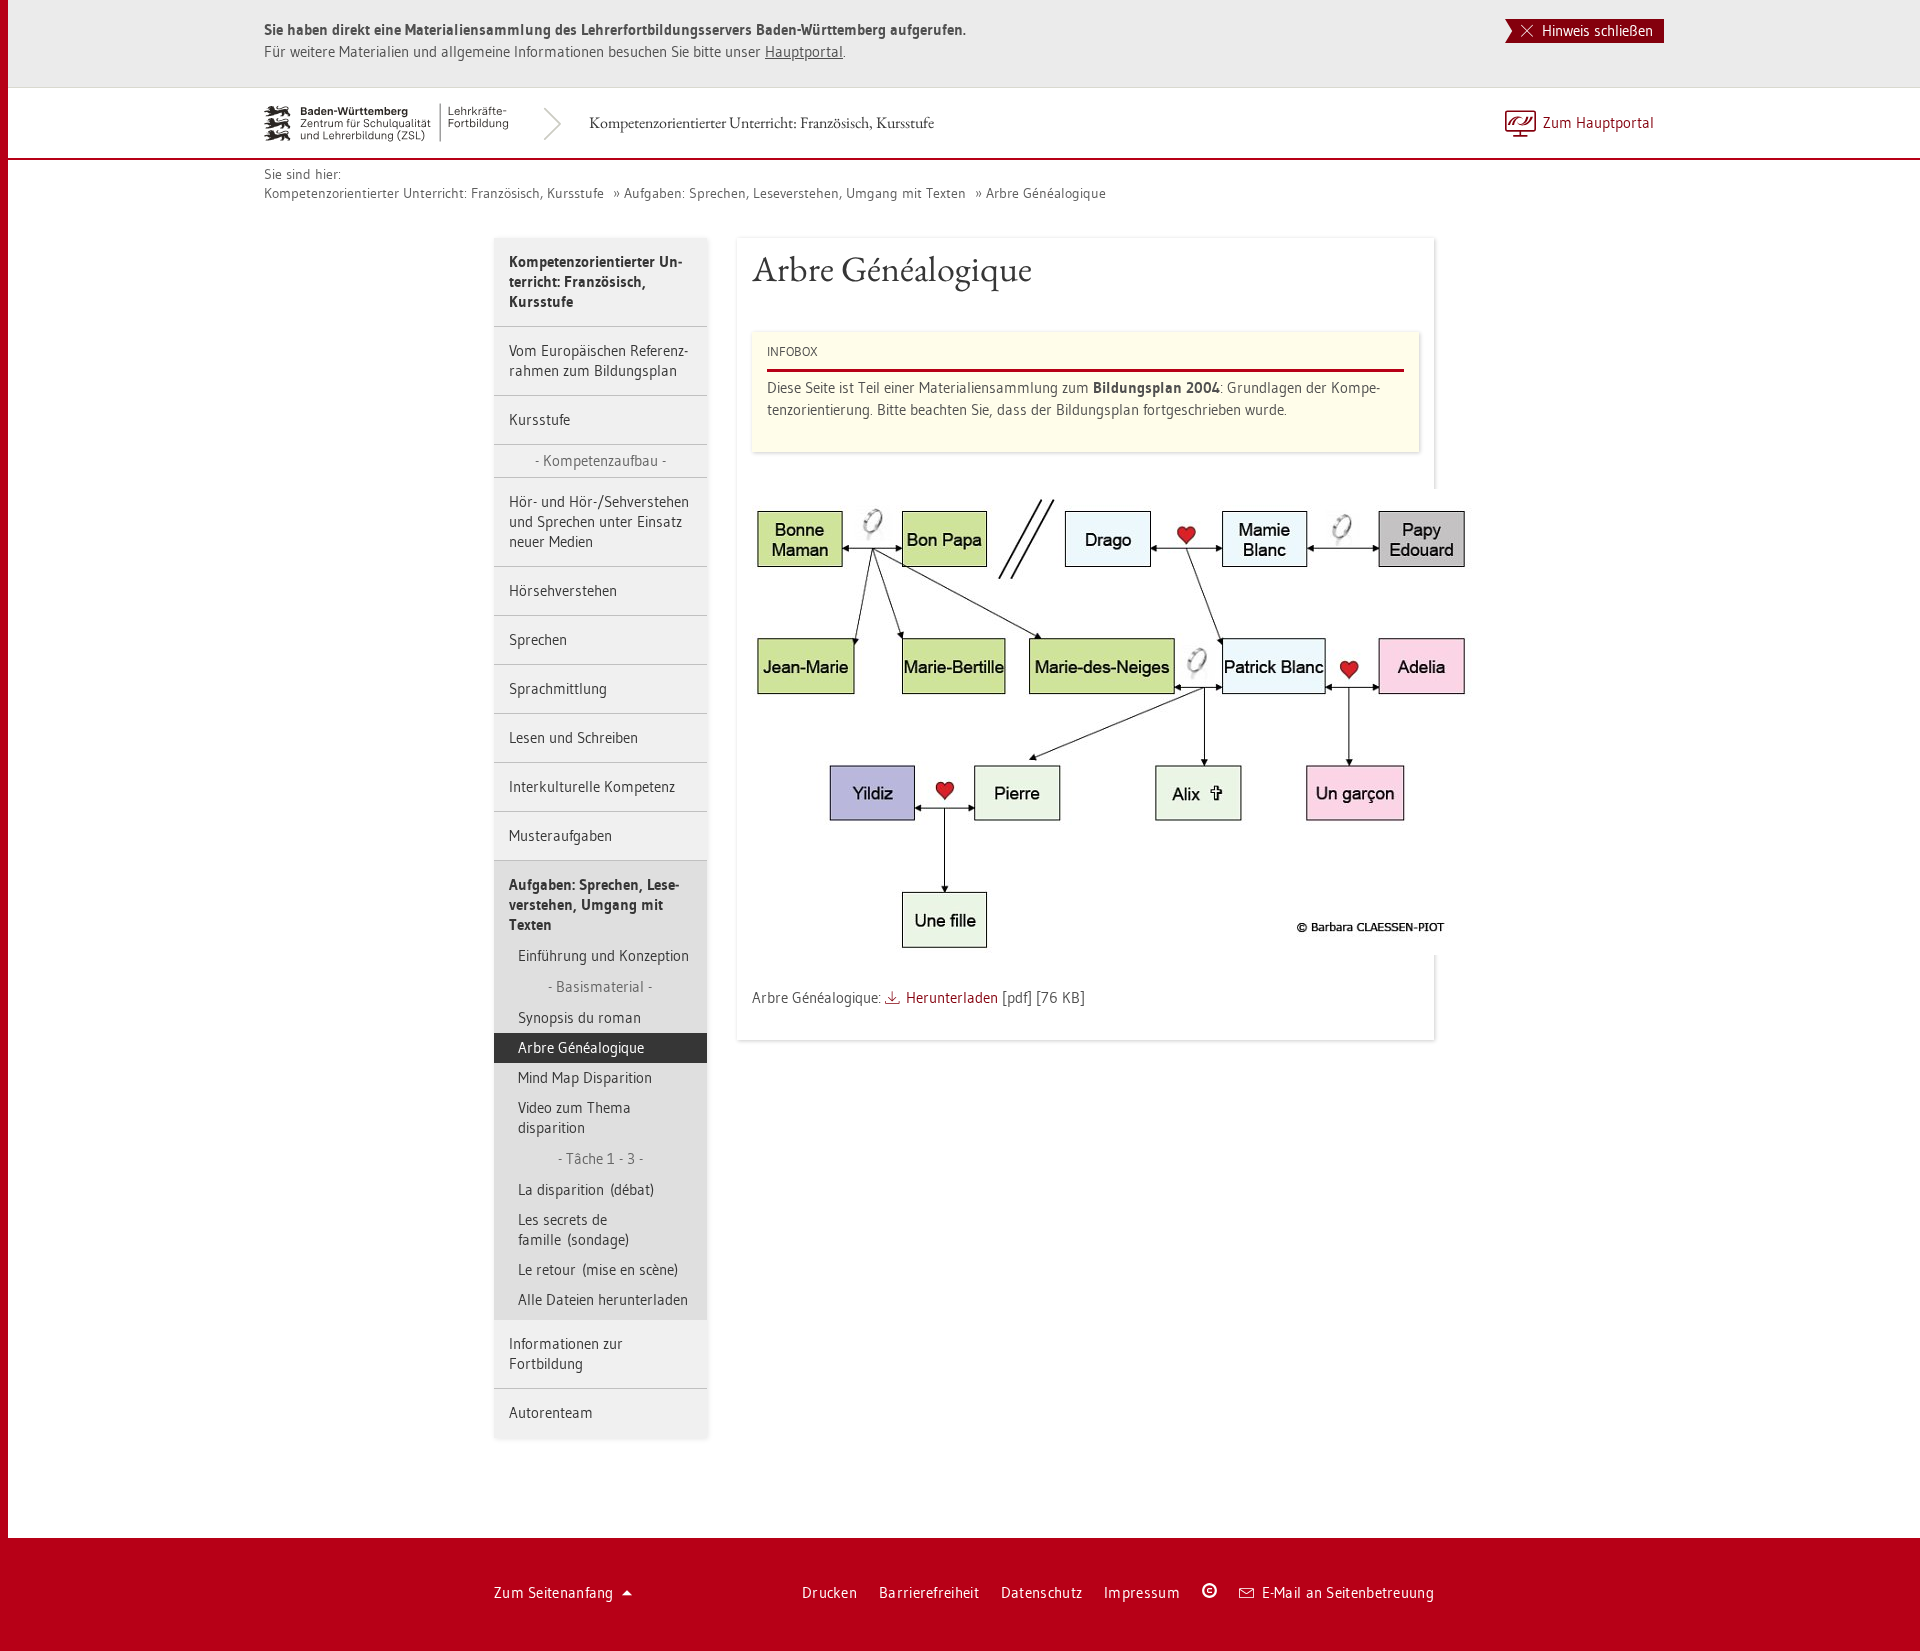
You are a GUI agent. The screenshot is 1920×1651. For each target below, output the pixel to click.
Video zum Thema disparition (574, 1117)
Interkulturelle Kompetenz (592, 786)
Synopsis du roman (579, 1017)
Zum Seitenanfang (554, 1592)
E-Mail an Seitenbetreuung (1348, 1592)
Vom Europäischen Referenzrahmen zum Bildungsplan (598, 360)
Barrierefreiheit (929, 1592)
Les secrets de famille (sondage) (573, 1229)
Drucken (829, 1592)
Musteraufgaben (560, 835)
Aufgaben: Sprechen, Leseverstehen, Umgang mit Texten (795, 193)
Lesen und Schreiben (573, 737)
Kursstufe (539, 419)
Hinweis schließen (1595, 30)
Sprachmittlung (558, 688)
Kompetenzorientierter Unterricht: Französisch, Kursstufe (761, 122)
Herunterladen (952, 997)
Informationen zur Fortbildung (566, 1353)
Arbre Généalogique (1046, 193)
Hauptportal (804, 51)
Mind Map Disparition (585, 1077)
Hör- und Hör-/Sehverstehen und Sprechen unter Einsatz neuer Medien (599, 521)
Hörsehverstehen (563, 590)
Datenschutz (1041, 1592)
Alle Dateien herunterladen (603, 1299)
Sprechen (538, 639)
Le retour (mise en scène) (598, 1269)
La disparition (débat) (586, 1189)
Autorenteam (551, 1412)
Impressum (1142, 1592)
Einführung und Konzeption (603, 955)
